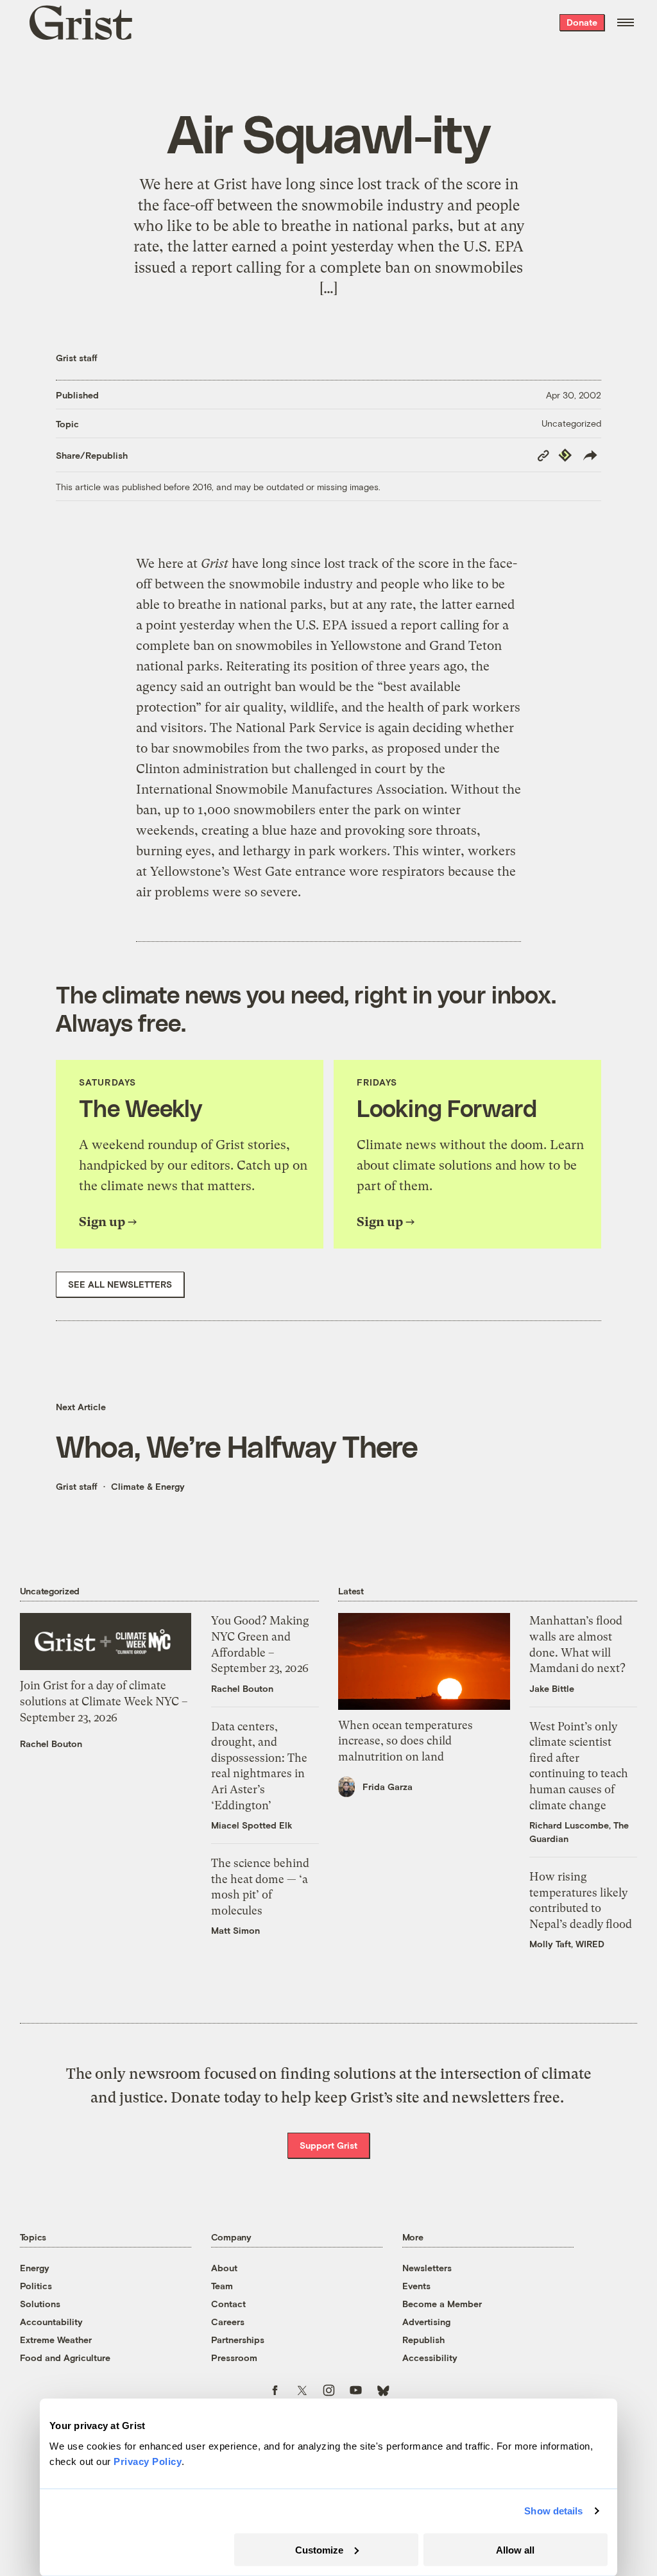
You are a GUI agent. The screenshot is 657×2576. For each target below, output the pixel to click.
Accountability (51, 2322)
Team (222, 2286)
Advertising (426, 2322)
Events (416, 2286)
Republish (423, 2340)
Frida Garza (388, 1787)
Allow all (515, 2549)
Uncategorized (571, 423)
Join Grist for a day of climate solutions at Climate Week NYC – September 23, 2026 (104, 1701)
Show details (553, 2511)
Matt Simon (235, 1930)
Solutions (40, 2304)
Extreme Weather (56, 2340)
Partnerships (238, 2340)
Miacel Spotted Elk (252, 1825)
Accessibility (430, 2358)
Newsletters (427, 2268)
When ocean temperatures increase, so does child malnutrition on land (405, 1741)
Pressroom (234, 2358)
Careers (228, 2322)
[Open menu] (626, 22)
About (224, 2268)
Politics (36, 2286)
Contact (228, 2304)
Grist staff (77, 358)
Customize (319, 2549)
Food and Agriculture (65, 2358)
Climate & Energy (148, 1486)
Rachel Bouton (51, 1744)
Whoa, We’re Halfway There (237, 1446)
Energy (35, 2268)
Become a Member (442, 2304)
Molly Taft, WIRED (567, 1944)
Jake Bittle (552, 1688)
